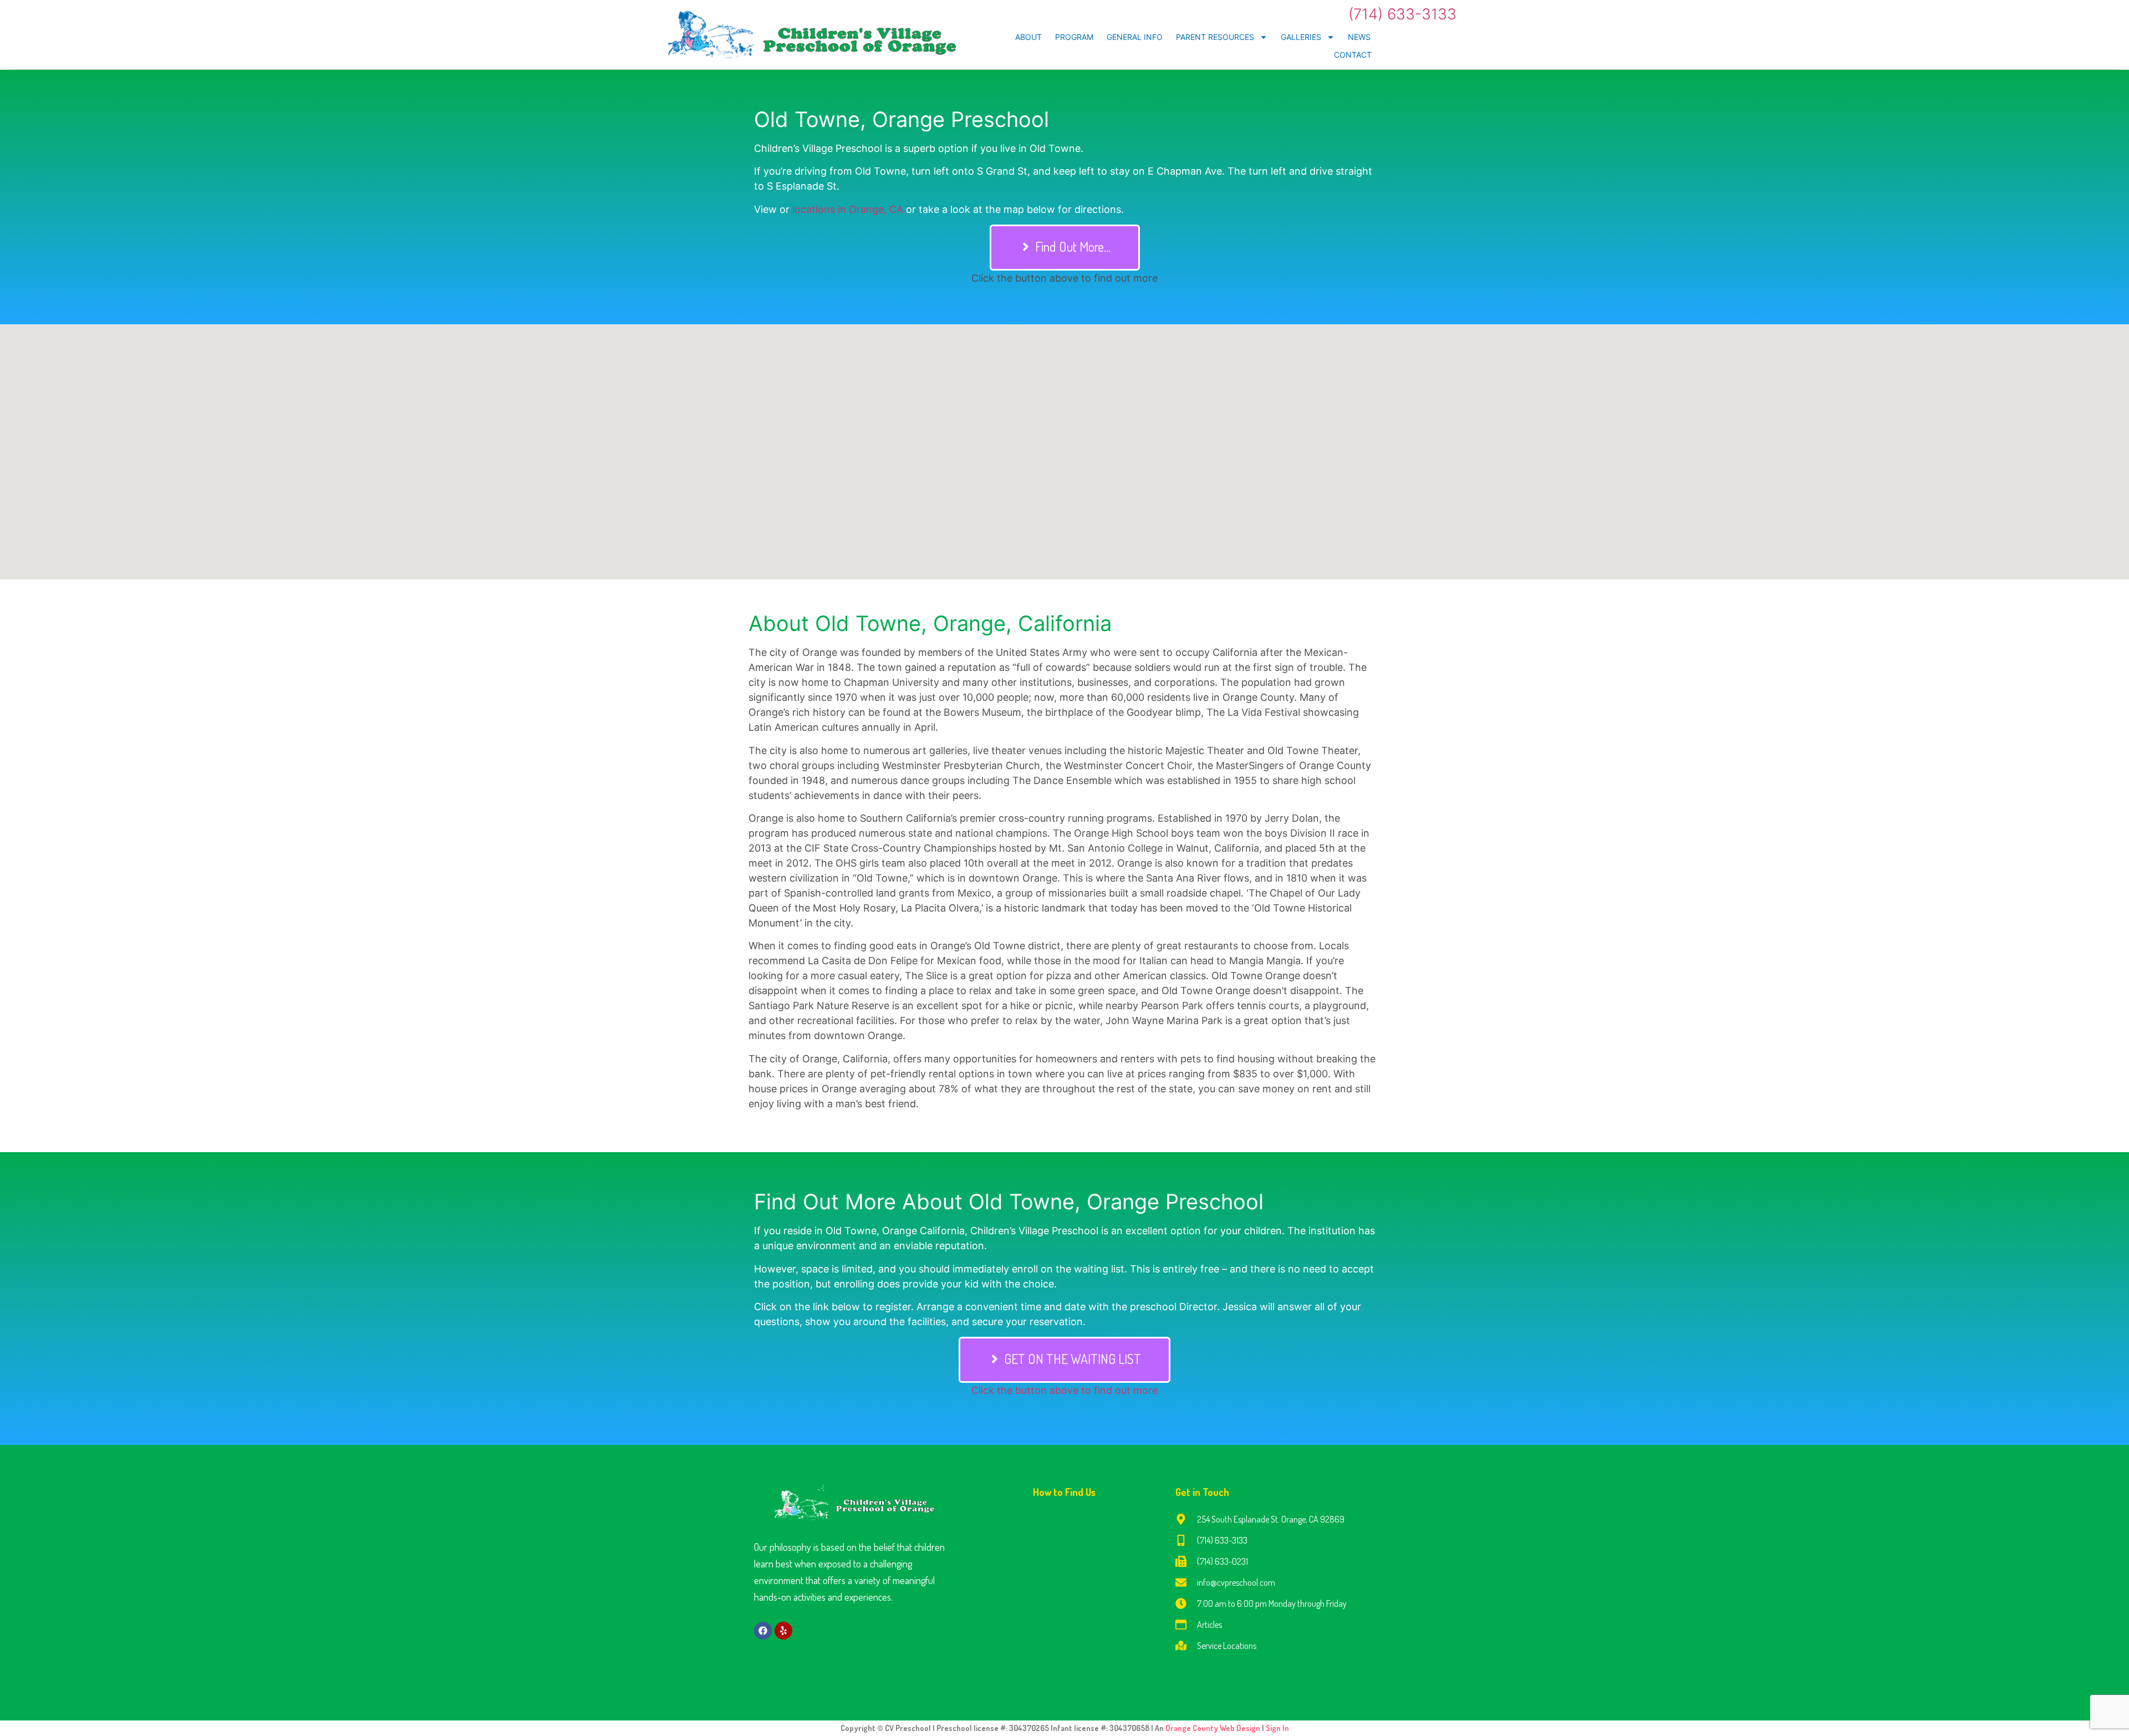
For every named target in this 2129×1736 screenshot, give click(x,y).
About (1028, 37)
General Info (1135, 37)
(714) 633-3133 (1402, 14)
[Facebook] (763, 1631)
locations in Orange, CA (848, 209)
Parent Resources (1215, 37)
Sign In (1277, 1728)
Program (1074, 37)
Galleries (1301, 37)
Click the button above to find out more (1064, 1390)
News (1359, 37)
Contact (1353, 55)
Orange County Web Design (1214, 1728)
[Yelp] (783, 1631)
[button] (1065, 248)
